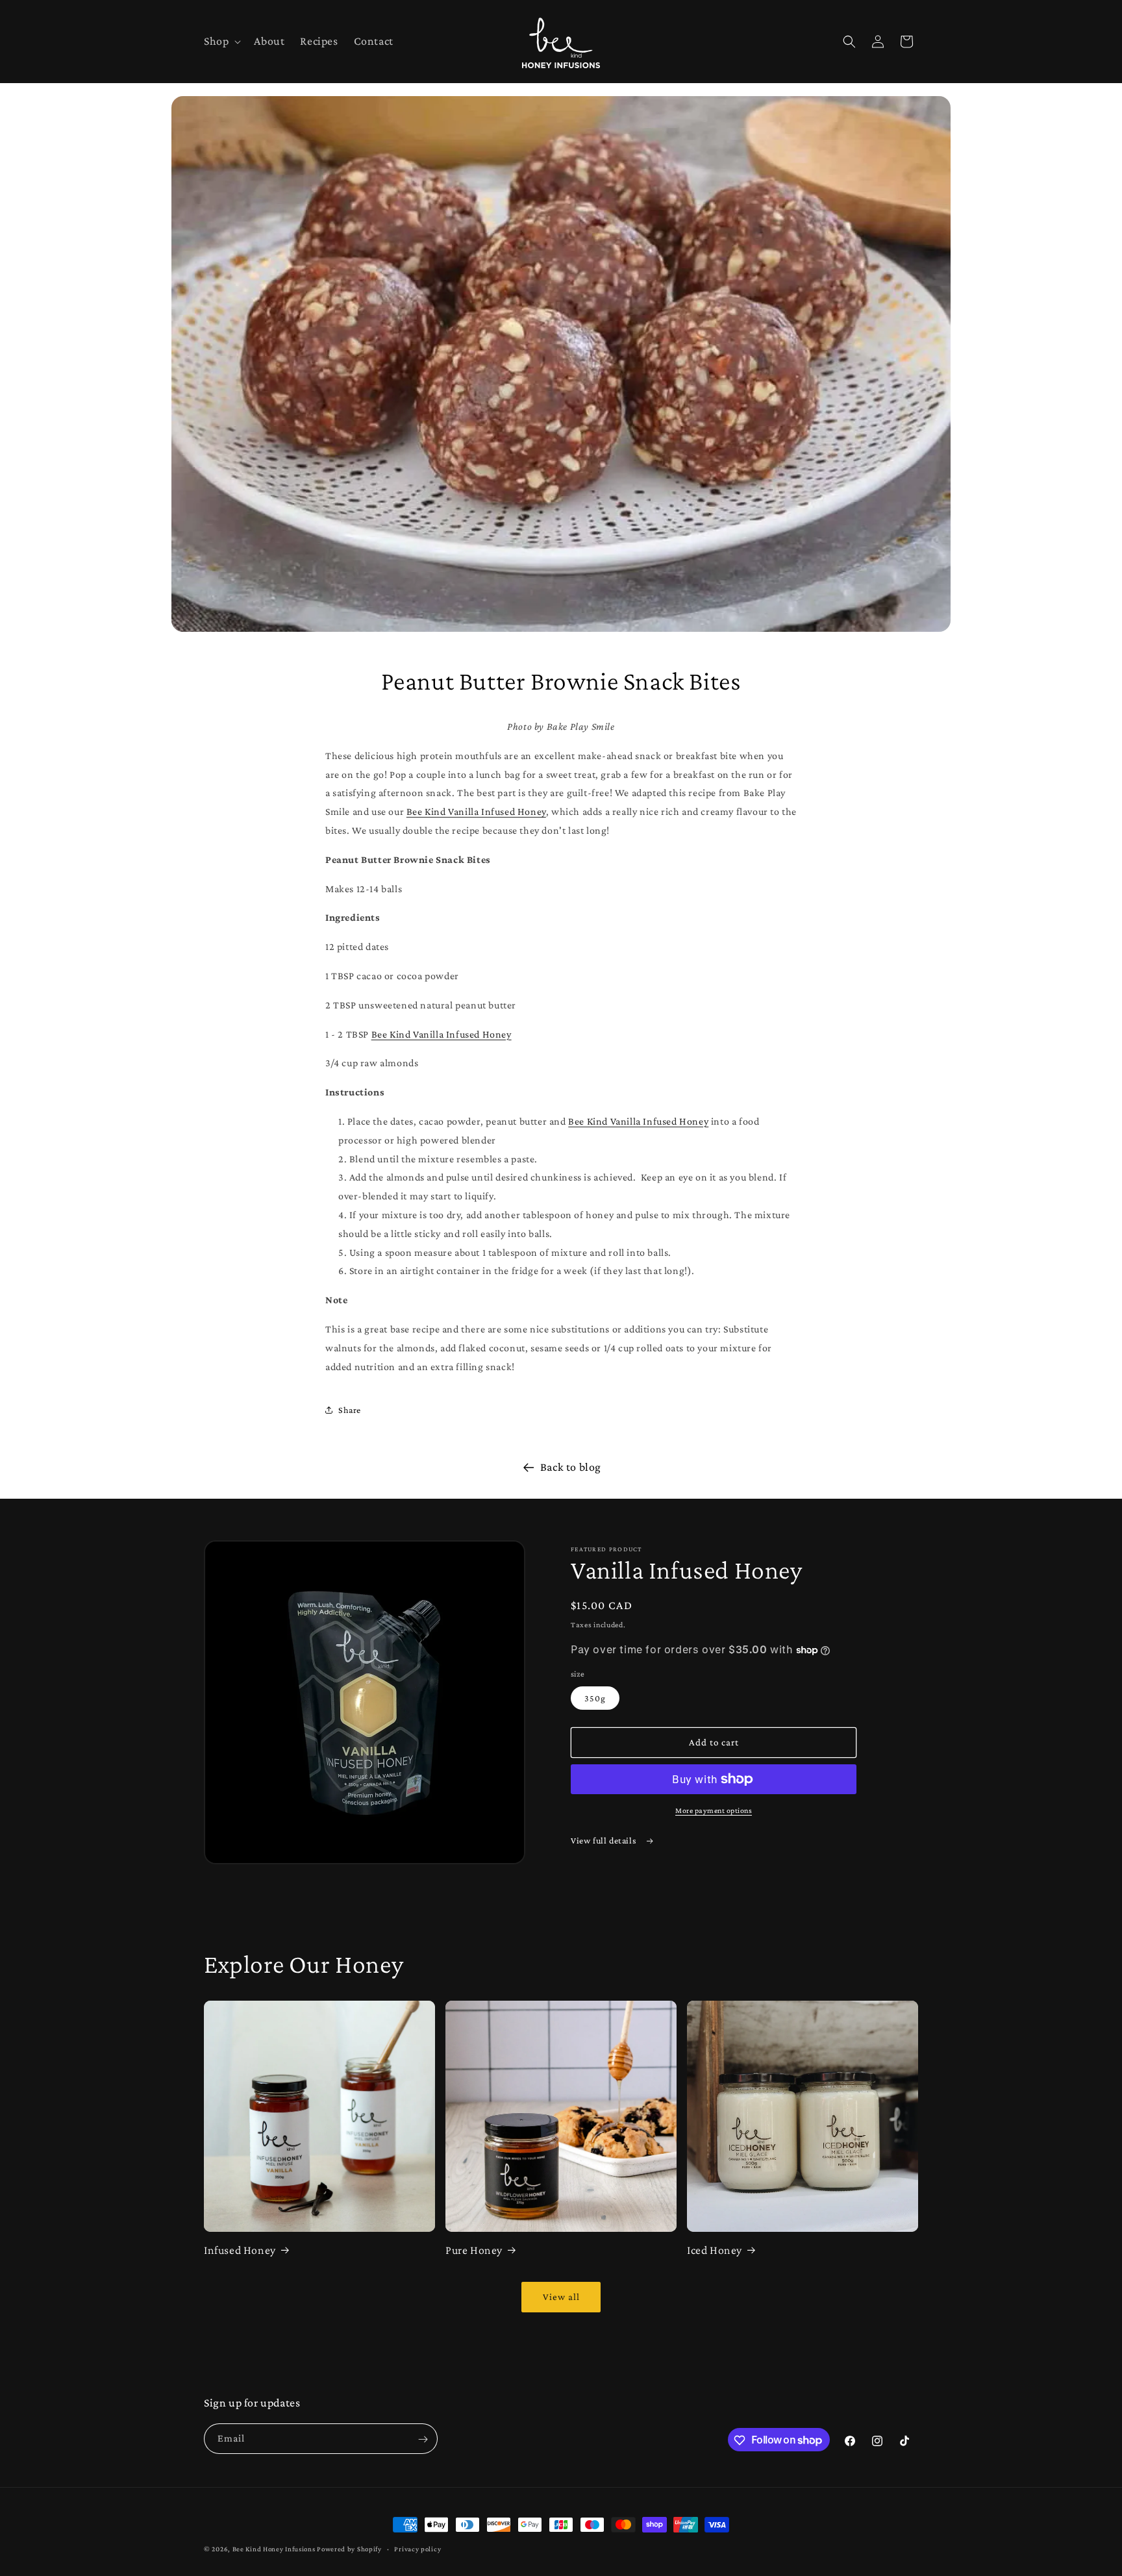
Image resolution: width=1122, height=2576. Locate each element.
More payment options (714, 1810)
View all (561, 2297)
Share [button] (350, 1410)
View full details (605, 1840)
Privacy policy (418, 2548)
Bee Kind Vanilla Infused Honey (476, 811)
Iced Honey (715, 2250)
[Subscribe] (423, 2439)
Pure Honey (474, 2250)
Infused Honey (240, 2250)
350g (595, 1698)
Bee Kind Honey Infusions (274, 2549)
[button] (221, 41)
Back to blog (571, 1467)
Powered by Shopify (349, 2549)
